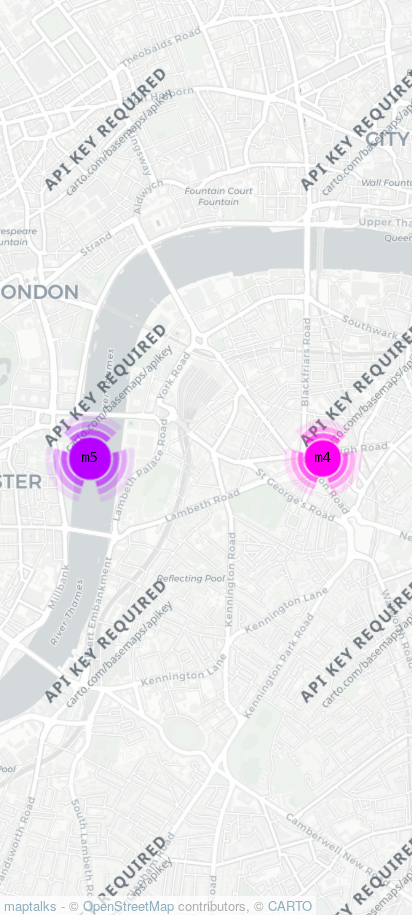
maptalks (30, 905)
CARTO (290, 905)
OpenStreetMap (128, 905)
